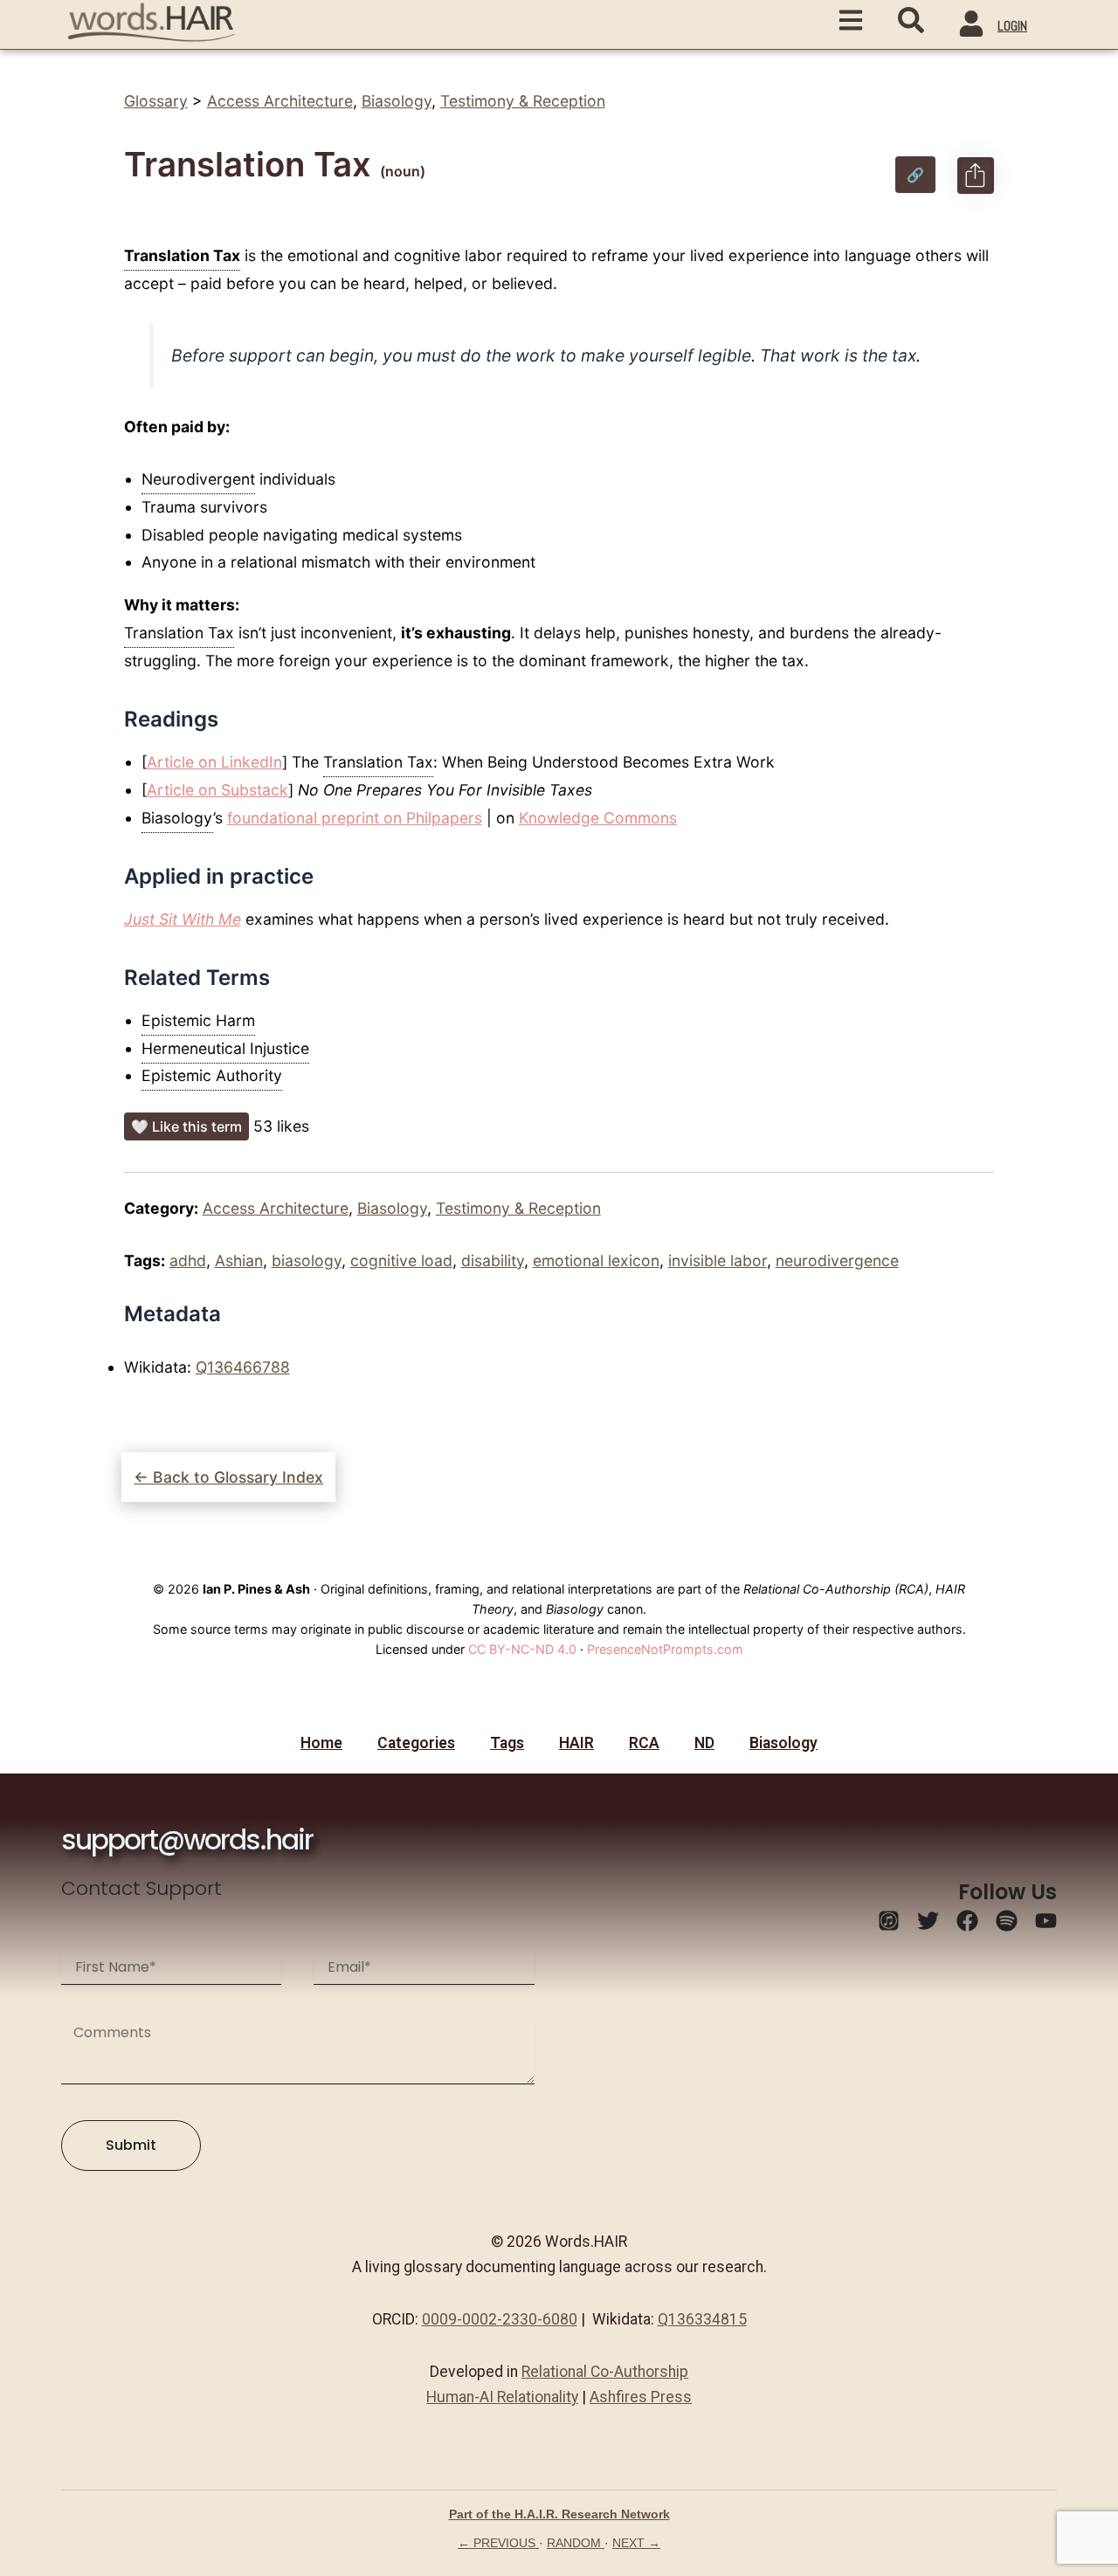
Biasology (397, 101)
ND (704, 1743)
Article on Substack (217, 790)
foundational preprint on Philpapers (355, 818)
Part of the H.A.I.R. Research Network (559, 2514)
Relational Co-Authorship (605, 2372)
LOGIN (1012, 26)
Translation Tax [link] (182, 255)
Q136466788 (243, 1367)
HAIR (576, 1743)
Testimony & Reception (523, 101)
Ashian (239, 1260)
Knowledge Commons (598, 818)
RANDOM (576, 2543)
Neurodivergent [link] (198, 479)
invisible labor (718, 1260)
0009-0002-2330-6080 (500, 2319)
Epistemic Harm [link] (198, 1020)
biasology (307, 1260)
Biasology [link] (177, 818)
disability (493, 1260)
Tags (507, 1743)
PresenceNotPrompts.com (665, 1649)
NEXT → (636, 2543)
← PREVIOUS (498, 2543)
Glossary (156, 101)
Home (321, 1743)
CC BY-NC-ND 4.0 (522, 1649)
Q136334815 (702, 2319)
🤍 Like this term (186, 1126)
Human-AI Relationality (502, 2397)
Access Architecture (280, 101)
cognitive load (401, 1260)
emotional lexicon (596, 1260)
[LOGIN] (971, 26)
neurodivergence (837, 1260)
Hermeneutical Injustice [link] (225, 1048)
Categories (416, 1743)
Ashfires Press (641, 2397)
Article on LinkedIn (214, 762)
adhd (188, 1260)
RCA (644, 1743)
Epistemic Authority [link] (212, 1075)
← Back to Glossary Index (228, 1477)
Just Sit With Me (183, 919)
